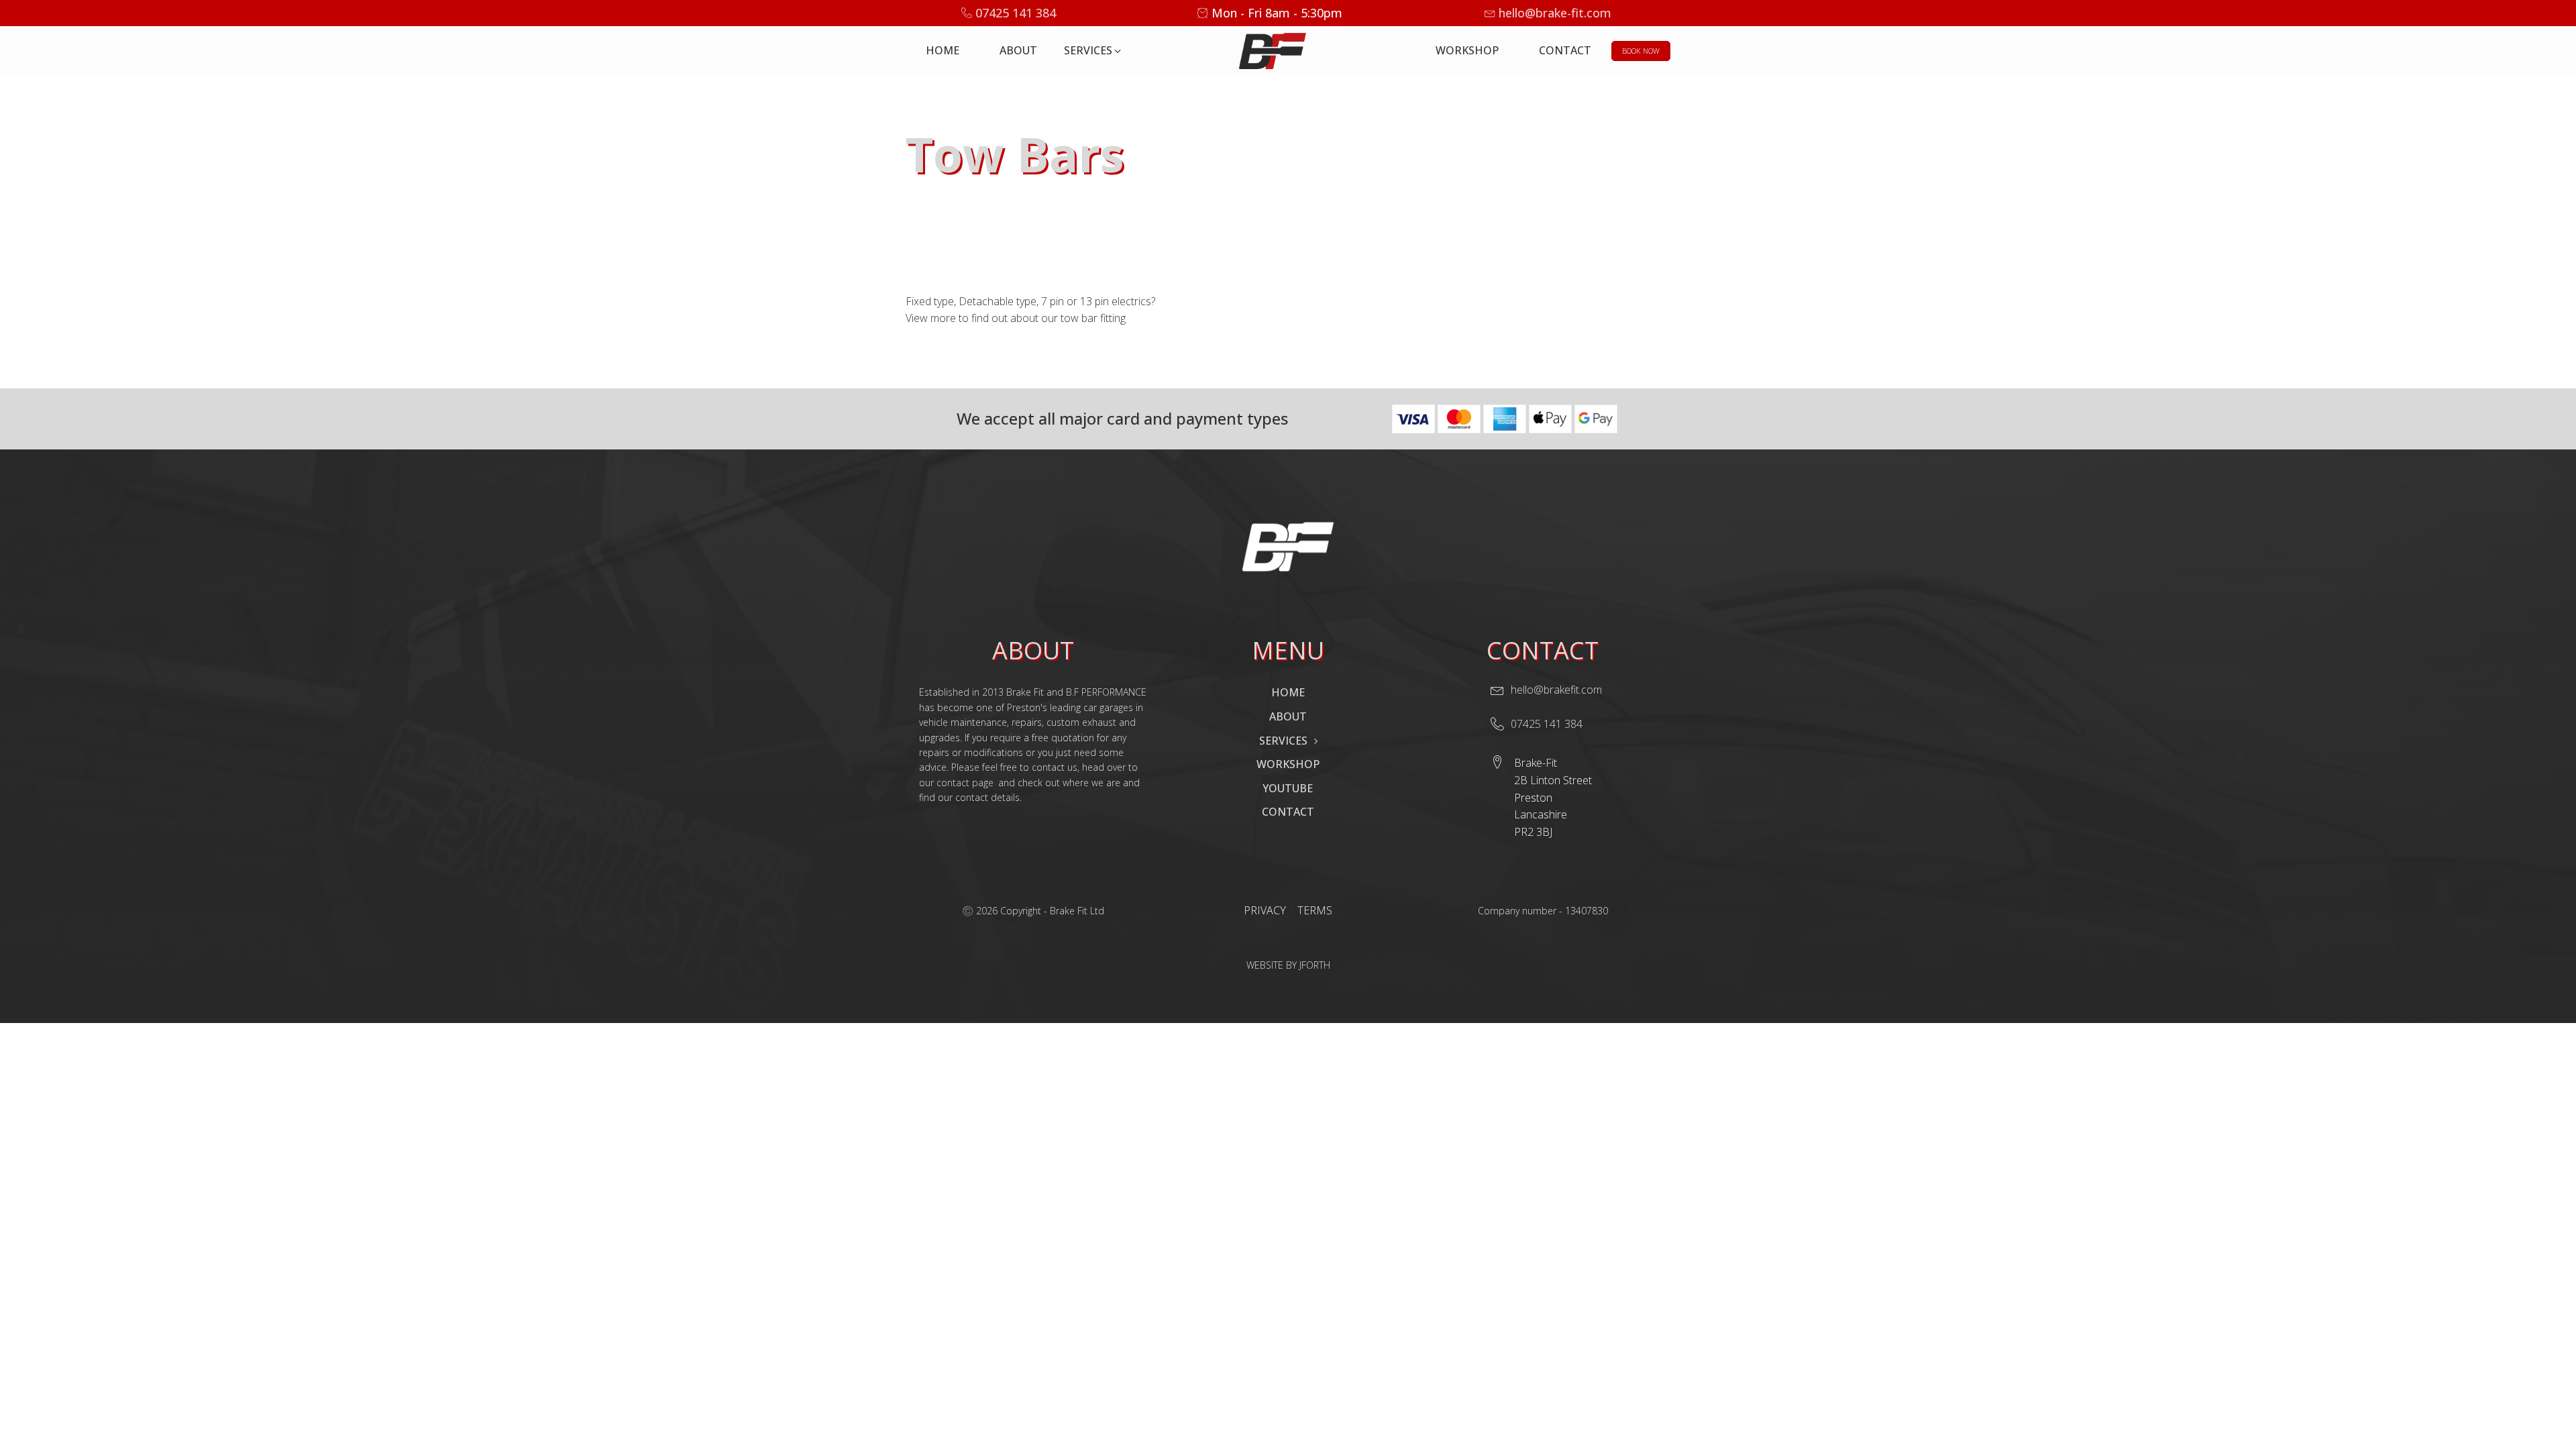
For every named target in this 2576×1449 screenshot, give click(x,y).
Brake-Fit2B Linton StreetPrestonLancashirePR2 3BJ (1553, 797)
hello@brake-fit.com (1555, 13)
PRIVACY (1266, 910)
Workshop (1467, 50)
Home (943, 50)
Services (1283, 741)
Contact (1565, 50)
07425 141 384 (1016, 13)
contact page (965, 783)
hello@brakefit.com (1556, 690)
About (1018, 50)
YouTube (1288, 788)
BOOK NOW (1641, 51)
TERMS (1315, 910)
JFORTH (1315, 965)
